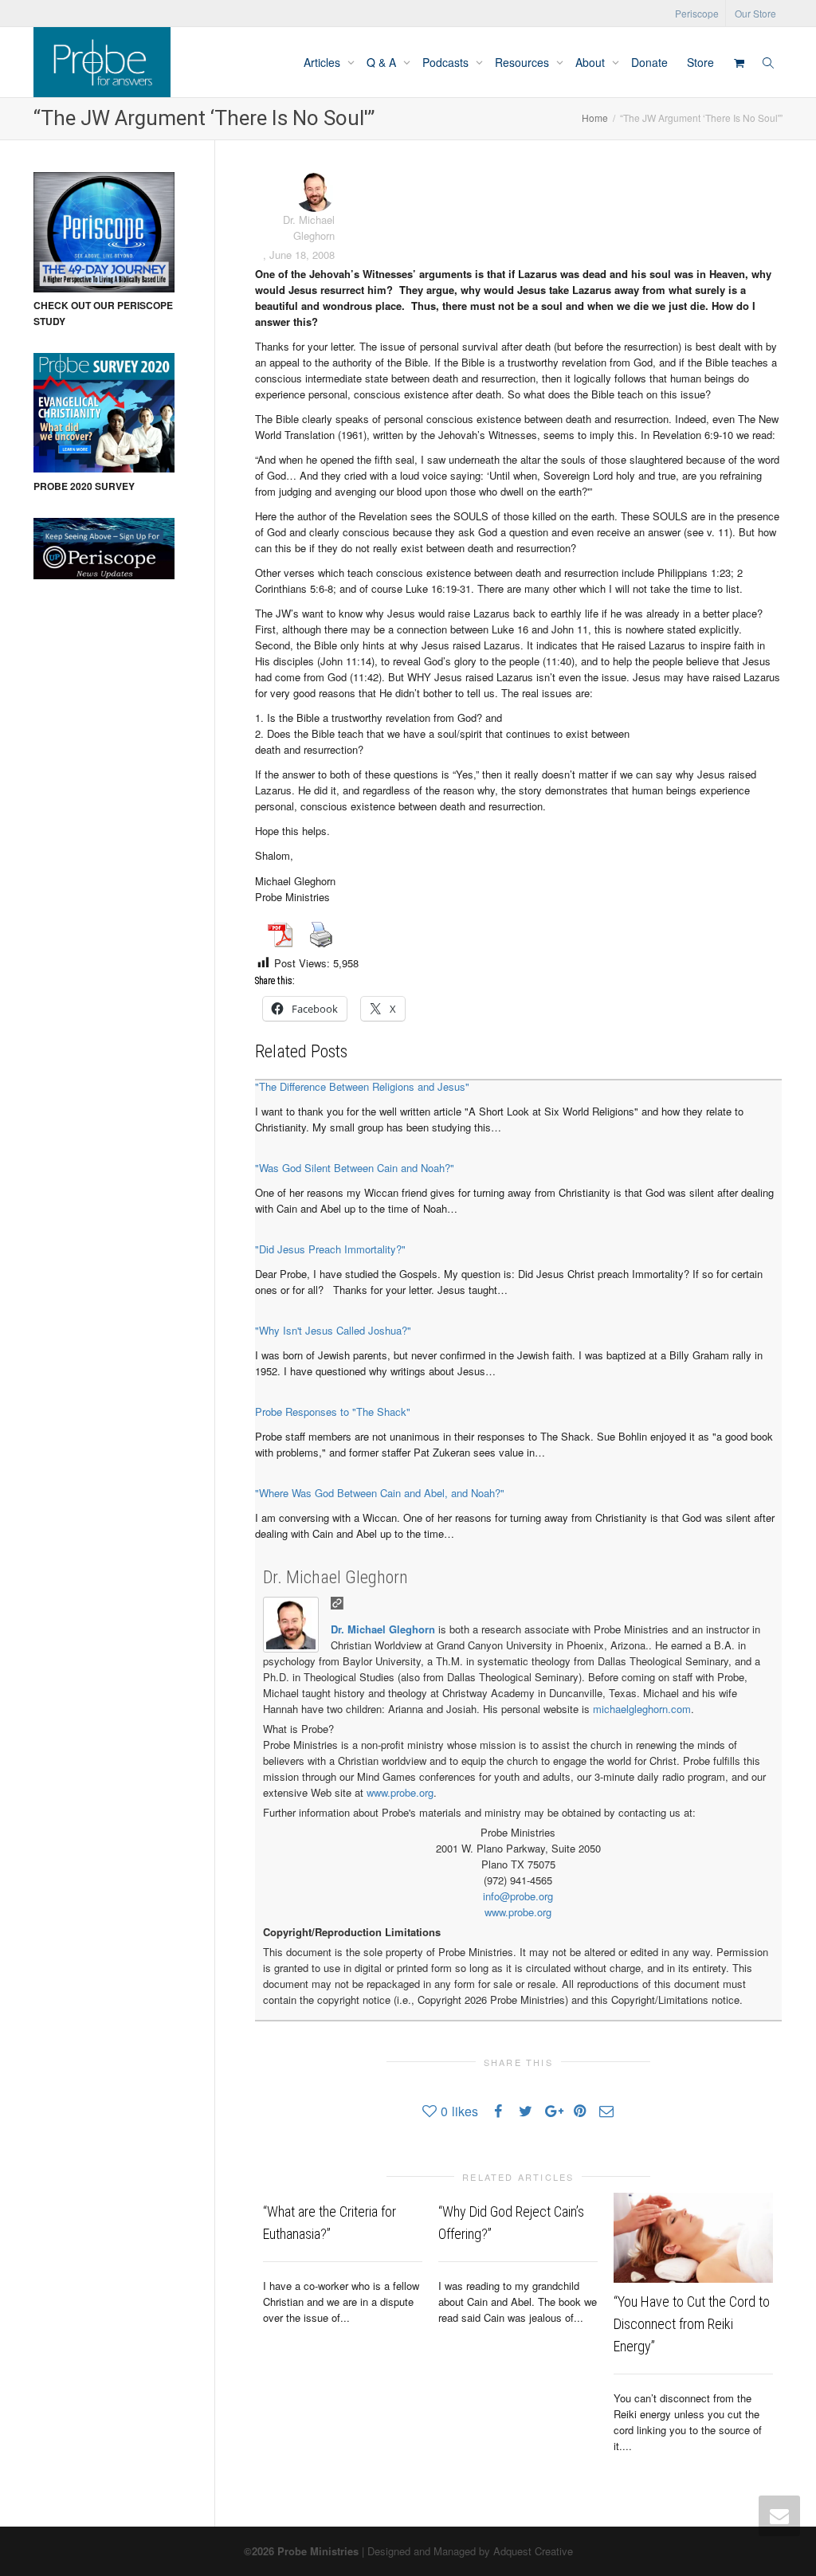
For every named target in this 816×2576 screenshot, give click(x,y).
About (592, 62)
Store (700, 62)
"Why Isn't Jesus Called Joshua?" (333, 1330)
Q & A (383, 62)
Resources (524, 62)
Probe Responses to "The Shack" (333, 1412)
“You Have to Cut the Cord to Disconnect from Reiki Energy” (692, 2324)
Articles (324, 62)
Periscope (697, 13)
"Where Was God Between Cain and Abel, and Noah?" (380, 1493)
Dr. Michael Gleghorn (335, 1577)
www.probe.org (400, 1792)
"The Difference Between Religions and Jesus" (362, 1086)
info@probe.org (518, 1896)
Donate (649, 62)
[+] (693, 2238)
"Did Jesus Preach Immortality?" (330, 1249)
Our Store (755, 13)
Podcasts (447, 62)
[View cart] (739, 62)
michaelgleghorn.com (642, 1709)
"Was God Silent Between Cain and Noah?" (355, 1168)
